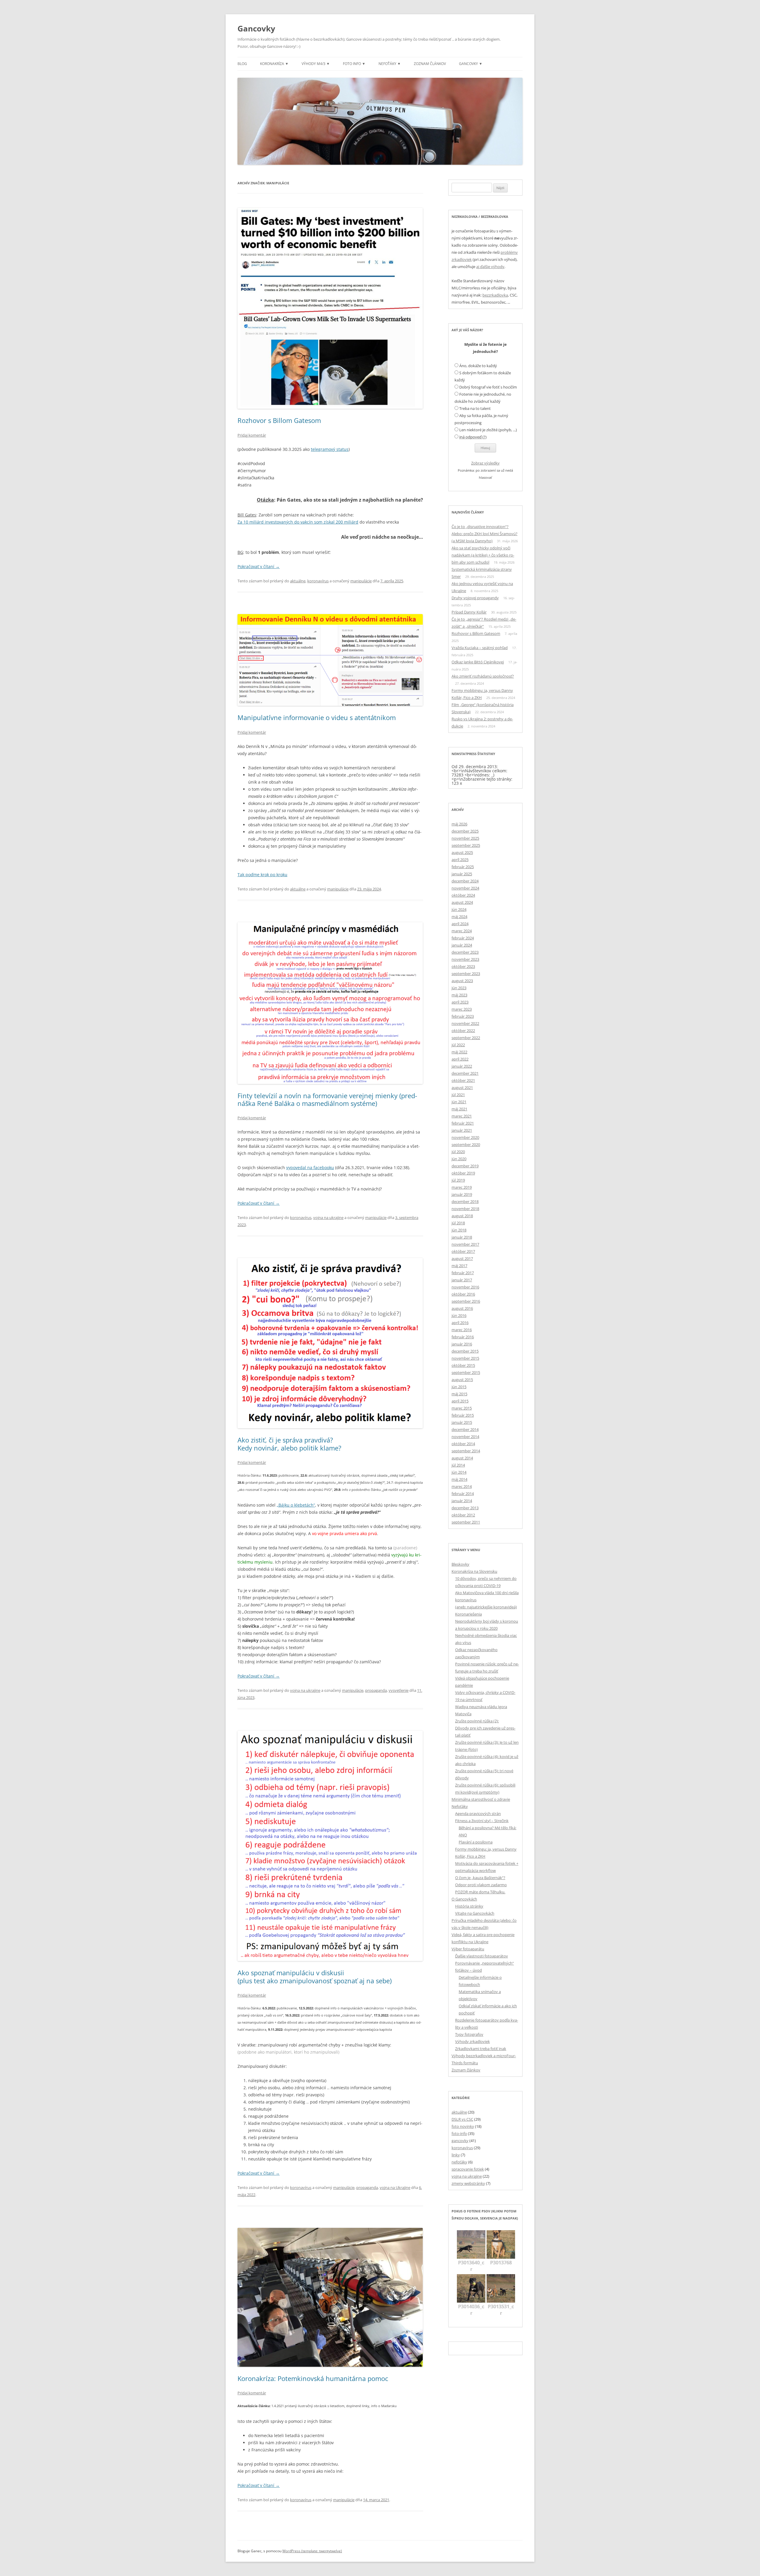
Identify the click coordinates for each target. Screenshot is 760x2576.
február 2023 (463, 1016)
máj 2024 (459, 917)
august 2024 (462, 902)
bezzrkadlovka (495, 295)
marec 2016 (462, 1330)
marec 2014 (462, 1486)
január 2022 (462, 1066)
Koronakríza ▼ (274, 64)
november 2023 (465, 959)
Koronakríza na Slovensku (474, 1571)
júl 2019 (458, 1180)
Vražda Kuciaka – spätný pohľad (480, 648)
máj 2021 (459, 1109)
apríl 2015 (460, 1401)
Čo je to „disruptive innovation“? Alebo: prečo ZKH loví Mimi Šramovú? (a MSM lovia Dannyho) (484, 534)
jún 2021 (459, 1102)
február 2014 (463, 1494)
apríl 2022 (460, 1059)
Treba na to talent (475, 408)
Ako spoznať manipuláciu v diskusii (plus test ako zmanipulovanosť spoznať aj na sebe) (315, 1976)
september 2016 (466, 1301)
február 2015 (463, 1415)
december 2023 (465, 952)
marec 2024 (462, 931)
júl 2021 (458, 1095)
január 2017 (462, 1280)
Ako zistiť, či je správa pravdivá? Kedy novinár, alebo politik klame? (289, 1444)
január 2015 (462, 1422)
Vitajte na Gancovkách (475, 1913)
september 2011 (466, 1522)
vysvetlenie (399, 1690)
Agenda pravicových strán (478, 1813)
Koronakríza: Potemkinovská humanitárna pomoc (313, 2378)
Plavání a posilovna (476, 1842)
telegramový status (330, 449)
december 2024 (465, 881)
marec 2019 (462, 1187)
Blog (242, 64)
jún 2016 (459, 1315)
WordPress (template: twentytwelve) (312, 2551)
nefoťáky (459, 2162)
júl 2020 (458, 1152)
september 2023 (466, 974)
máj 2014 (459, 1479)
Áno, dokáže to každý (478, 366)
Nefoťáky (460, 1806)
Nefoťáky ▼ (390, 64)
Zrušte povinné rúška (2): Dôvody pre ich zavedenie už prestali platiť (485, 1728)
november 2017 (465, 1244)
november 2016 (465, 1287)
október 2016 (463, 1294)
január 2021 (462, 1130)
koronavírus (318, 581)
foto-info (459, 2133)
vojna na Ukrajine (395, 2187)
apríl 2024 (460, 924)
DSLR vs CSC (462, 2119)
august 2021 (462, 1088)
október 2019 (463, 1173)
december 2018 (465, 1201)
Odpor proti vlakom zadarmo (481, 1885)
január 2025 (462, 874)
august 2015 (462, 1380)
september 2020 (466, 1144)
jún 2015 (459, 1387)
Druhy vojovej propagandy (475, 598)
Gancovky (256, 28)
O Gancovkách (464, 1899)
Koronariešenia (468, 1614)
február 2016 (463, 1337)
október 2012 (463, 1515)
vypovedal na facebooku (310, 1167)
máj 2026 (459, 824)
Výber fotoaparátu (468, 1949)
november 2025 (465, 838)
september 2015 (466, 1372)
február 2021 (463, 1123)
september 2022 (466, 1038)
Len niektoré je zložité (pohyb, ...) (488, 430)
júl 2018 (458, 1223)
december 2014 (465, 1429)
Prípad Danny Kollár (469, 612)
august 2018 (462, 1216)
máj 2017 (459, 1266)
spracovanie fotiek (468, 2169)
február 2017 (463, 1273)
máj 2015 (459, 1394)
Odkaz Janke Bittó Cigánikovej (478, 662)
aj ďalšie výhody (490, 267)
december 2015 (465, 1351)
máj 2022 (459, 1052)
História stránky (469, 1906)
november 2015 (465, 1358)
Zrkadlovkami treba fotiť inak (481, 2049)
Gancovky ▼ (471, 64)
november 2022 (465, 1023)
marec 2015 (462, 1408)
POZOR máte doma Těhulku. (480, 1892)
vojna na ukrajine (328, 1218)
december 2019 (465, 1166)
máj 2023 (459, 995)
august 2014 (462, 1458)
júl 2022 (458, 1045)
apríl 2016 (460, 1323)
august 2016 (462, 1308)
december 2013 (465, 1508)
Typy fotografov (469, 2034)
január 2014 (462, 1501)
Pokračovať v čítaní (259, 566)
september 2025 (466, 845)
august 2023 (462, 981)
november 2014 (465, 1437)
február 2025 (463, 867)
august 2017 (462, 1258)
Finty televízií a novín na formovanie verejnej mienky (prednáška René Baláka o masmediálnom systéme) (327, 1099)
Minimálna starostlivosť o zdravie (481, 1799)
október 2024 (463, 895)
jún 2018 (459, 1230)
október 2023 (463, 966)
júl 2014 (458, 1465)
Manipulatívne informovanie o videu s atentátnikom (317, 717)
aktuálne (298, 581)
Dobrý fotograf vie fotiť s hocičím (488, 387)
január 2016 (462, 1344)
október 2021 (463, 1080)
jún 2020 (459, 1159)
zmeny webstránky (468, 2183)
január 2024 (462, 945)
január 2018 (462, 1237)
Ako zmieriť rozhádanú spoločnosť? (483, 676)
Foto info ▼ (354, 64)
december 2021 (465, 1073)
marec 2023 (462, 1009)
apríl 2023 (460, 1002)
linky (456, 2155)
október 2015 (463, 1365)
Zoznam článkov (430, 64)
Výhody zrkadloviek (472, 2041)
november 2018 (465, 1209)
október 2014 (463, 1444)
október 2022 (463, 1031)
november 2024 (465, 888)
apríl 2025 (460, 860)
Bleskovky (460, 1564)
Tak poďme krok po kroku (262, 875)
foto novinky (463, 2126)
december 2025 (465, 831)
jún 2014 (459, 1472)
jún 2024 (459, 909)
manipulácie (361, 581)
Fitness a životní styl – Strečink (482, 1821)
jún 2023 (459, 988)
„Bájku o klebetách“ (296, 1505)
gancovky (460, 2141)
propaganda (376, 1690)
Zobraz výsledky (485, 463)
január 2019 (462, 1194)
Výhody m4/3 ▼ (316, 64)
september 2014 (466, 1451)
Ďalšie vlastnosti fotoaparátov (482, 1956)
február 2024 (463, 938)
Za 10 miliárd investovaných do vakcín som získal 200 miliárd (298, 522)
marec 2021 (462, 1116)
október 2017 (463, 1251)
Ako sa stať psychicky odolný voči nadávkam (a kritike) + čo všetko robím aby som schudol (483, 555)
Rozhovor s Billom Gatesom (279, 420)
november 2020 (465, 1137)
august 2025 (462, 852)
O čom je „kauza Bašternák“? (480, 1878)
